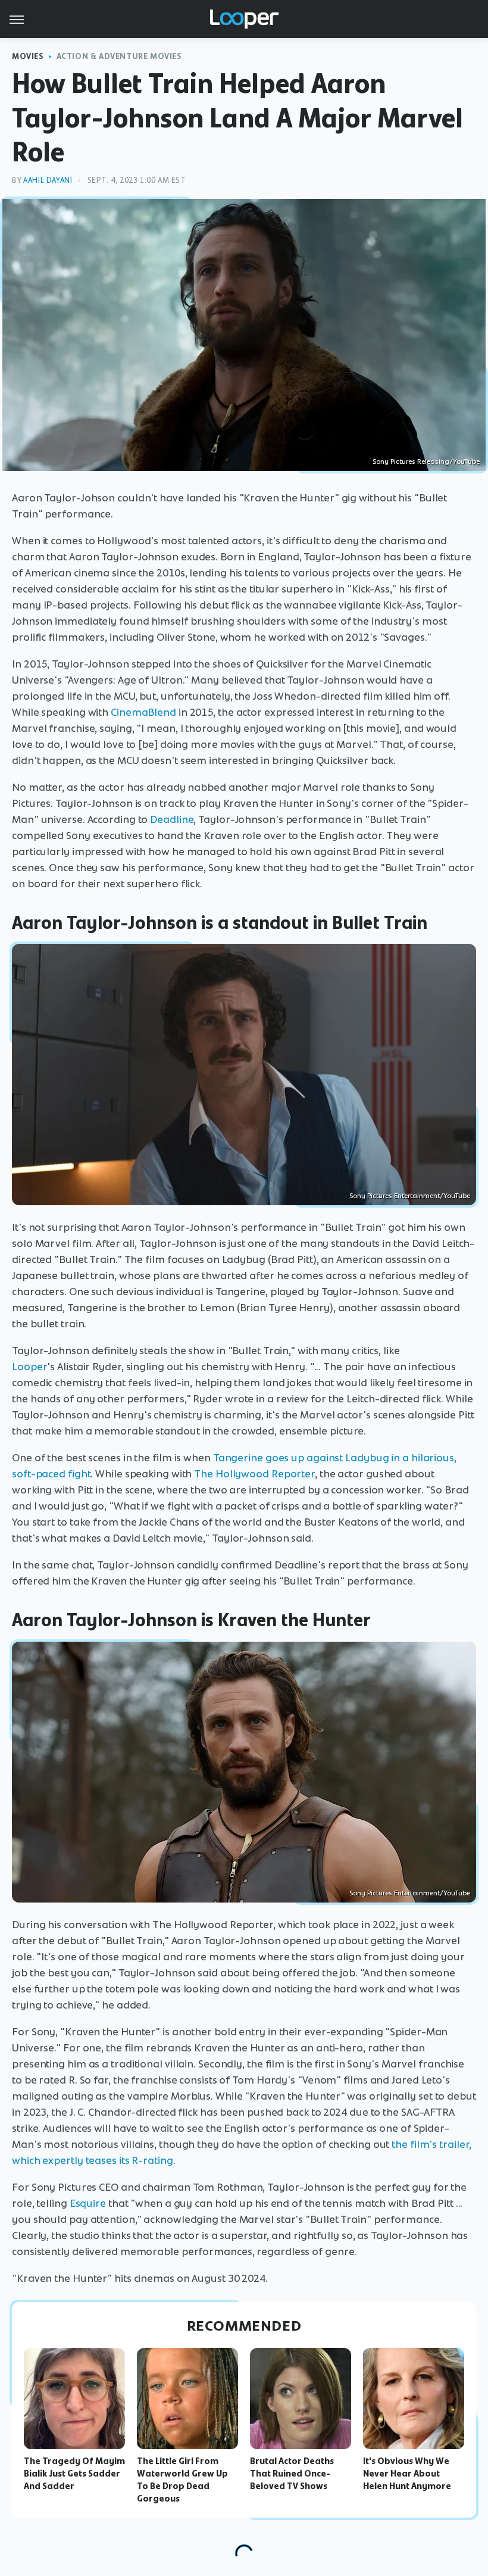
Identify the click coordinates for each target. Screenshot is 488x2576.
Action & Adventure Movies (119, 56)
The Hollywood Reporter (254, 1474)
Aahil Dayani (48, 180)
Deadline (172, 819)
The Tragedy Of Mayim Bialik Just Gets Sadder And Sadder (74, 2474)
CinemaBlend (143, 712)
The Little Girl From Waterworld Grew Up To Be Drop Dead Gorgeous (182, 2480)
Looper (29, 1367)
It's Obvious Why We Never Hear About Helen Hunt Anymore (407, 2474)
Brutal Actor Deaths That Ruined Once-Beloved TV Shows (292, 2474)
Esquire (88, 2203)
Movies (28, 56)
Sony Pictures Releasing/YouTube (426, 461)
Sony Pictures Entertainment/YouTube (410, 1196)
